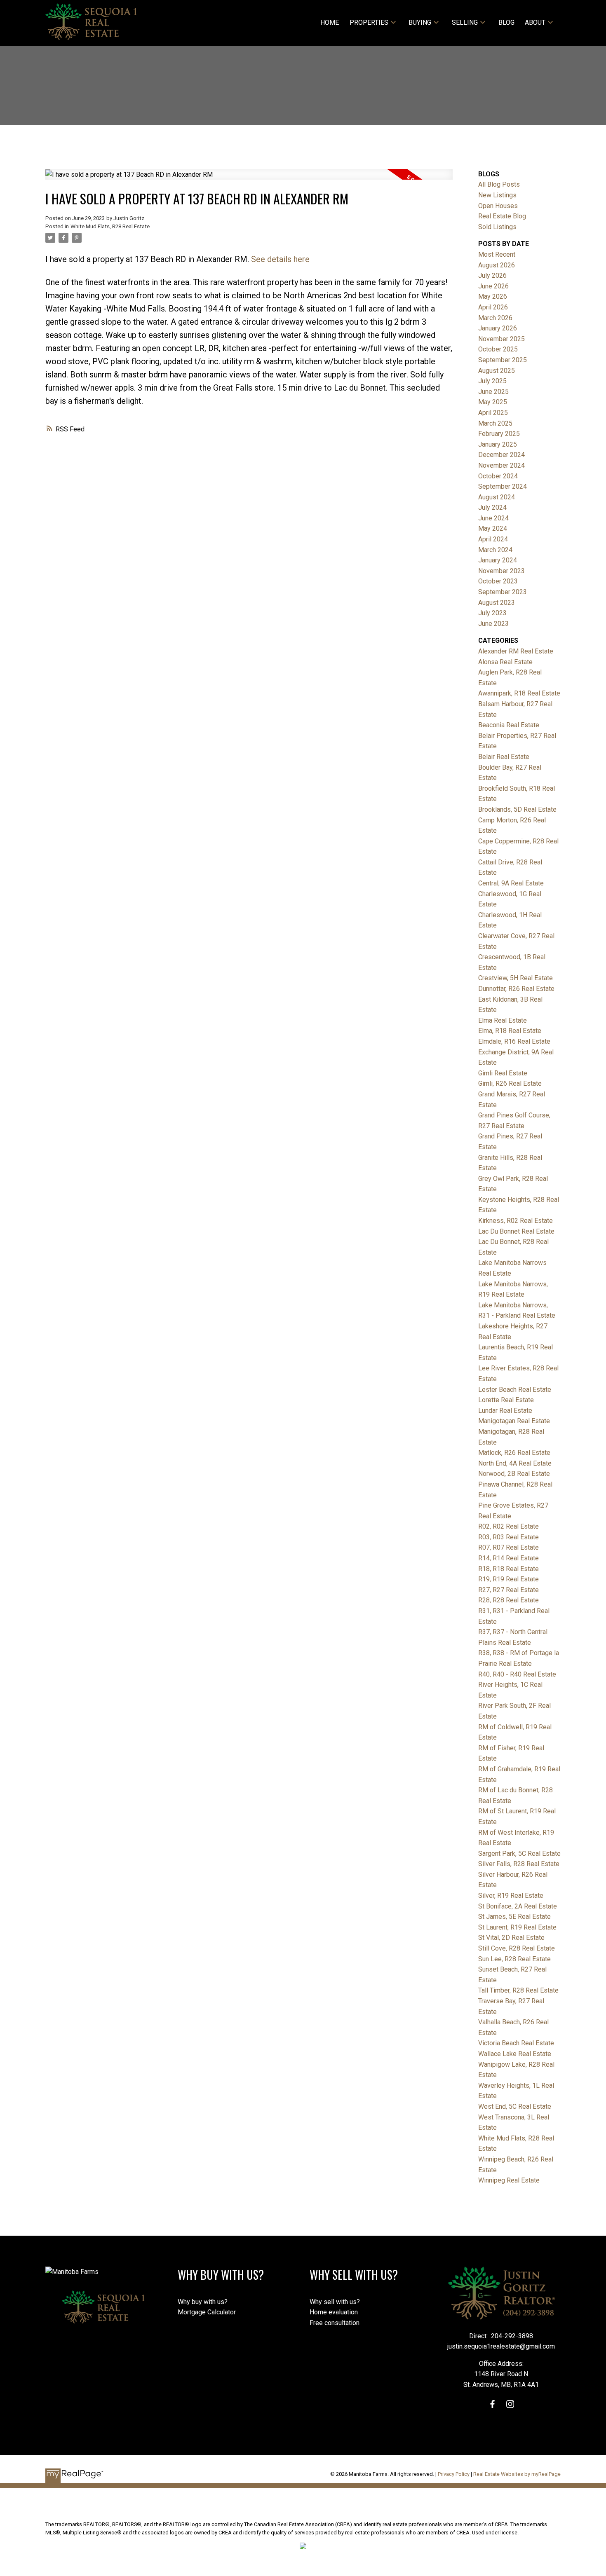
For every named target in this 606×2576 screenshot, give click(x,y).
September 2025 (503, 360)
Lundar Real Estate (505, 1411)
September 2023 (503, 592)
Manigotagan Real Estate (514, 1421)
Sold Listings (497, 227)
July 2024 (492, 507)
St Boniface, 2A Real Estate (518, 1906)
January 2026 (498, 328)
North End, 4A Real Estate (515, 1463)
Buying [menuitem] (420, 22)
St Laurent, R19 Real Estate (517, 1927)
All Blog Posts (499, 184)
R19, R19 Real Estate (509, 1579)
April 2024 (493, 539)
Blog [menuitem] (506, 22)
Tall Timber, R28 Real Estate (518, 1990)
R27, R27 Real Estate (509, 1590)
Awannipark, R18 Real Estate (519, 693)
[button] (492, 2404)
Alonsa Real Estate (505, 662)
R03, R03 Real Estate (509, 1537)
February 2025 (499, 434)
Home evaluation (334, 2312)
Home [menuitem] (330, 22)
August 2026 (497, 265)
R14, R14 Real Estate (509, 1558)
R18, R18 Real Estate (509, 1569)
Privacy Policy (454, 2474)
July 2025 (492, 381)
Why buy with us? (203, 2302)
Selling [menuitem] (465, 22)
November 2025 (501, 339)
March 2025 (495, 423)
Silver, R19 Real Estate (511, 1896)
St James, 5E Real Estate (514, 1917)
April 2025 (493, 413)
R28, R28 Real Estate (509, 1600)
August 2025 (497, 371)
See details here (280, 259)
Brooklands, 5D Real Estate (517, 809)
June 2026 (493, 286)
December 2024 (501, 455)
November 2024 (501, 465)
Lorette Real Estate (506, 1400)
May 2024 (493, 528)
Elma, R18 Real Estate (510, 1031)
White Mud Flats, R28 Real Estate (110, 226)
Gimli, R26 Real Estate (510, 1083)
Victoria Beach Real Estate (516, 2043)
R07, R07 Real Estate (509, 1547)
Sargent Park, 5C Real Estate (519, 1854)
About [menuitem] (535, 22)
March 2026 (495, 318)
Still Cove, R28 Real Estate (517, 1948)
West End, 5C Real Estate (515, 2106)
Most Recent (497, 254)
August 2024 (497, 497)
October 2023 (498, 581)
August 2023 (497, 603)
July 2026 (492, 275)
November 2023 (501, 571)
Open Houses (498, 206)
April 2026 (493, 307)
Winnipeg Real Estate (509, 2180)
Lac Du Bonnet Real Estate (516, 1231)
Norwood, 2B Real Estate (514, 1474)
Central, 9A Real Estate (511, 883)
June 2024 (493, 518)
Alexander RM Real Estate (516, 651)
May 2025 (493, 402)
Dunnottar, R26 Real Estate (516, 989)
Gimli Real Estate (503, 1073)
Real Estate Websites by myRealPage (517, 2474)
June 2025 (493, 392)
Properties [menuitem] (369, 22)
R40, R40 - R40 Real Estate (517, 1674)
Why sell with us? (335, 2302)
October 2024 (498, 476)
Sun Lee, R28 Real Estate (514, 1959)
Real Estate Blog (502, 216)
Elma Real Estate (503, 1020)
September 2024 (503, 486)
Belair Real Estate (504, 757)
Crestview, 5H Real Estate (516, 978)
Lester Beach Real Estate (515, 1390)
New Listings (497, 195)
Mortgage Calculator (207, 2312)
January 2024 (498, 560)
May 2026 (493, 296)
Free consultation (335, 2323)
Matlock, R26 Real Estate (514, 1453)
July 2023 (492, 613)
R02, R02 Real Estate (509, 1526)
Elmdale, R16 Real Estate (514, 1041)
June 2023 (493, 624)
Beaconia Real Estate (509, 725)
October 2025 (498, 349)
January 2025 (498, 444)
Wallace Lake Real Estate (515, 2054)
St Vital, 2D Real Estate (511, 1938)
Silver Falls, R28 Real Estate (519, 1864)
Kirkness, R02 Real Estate (516, 1221)
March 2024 (495, 550)
